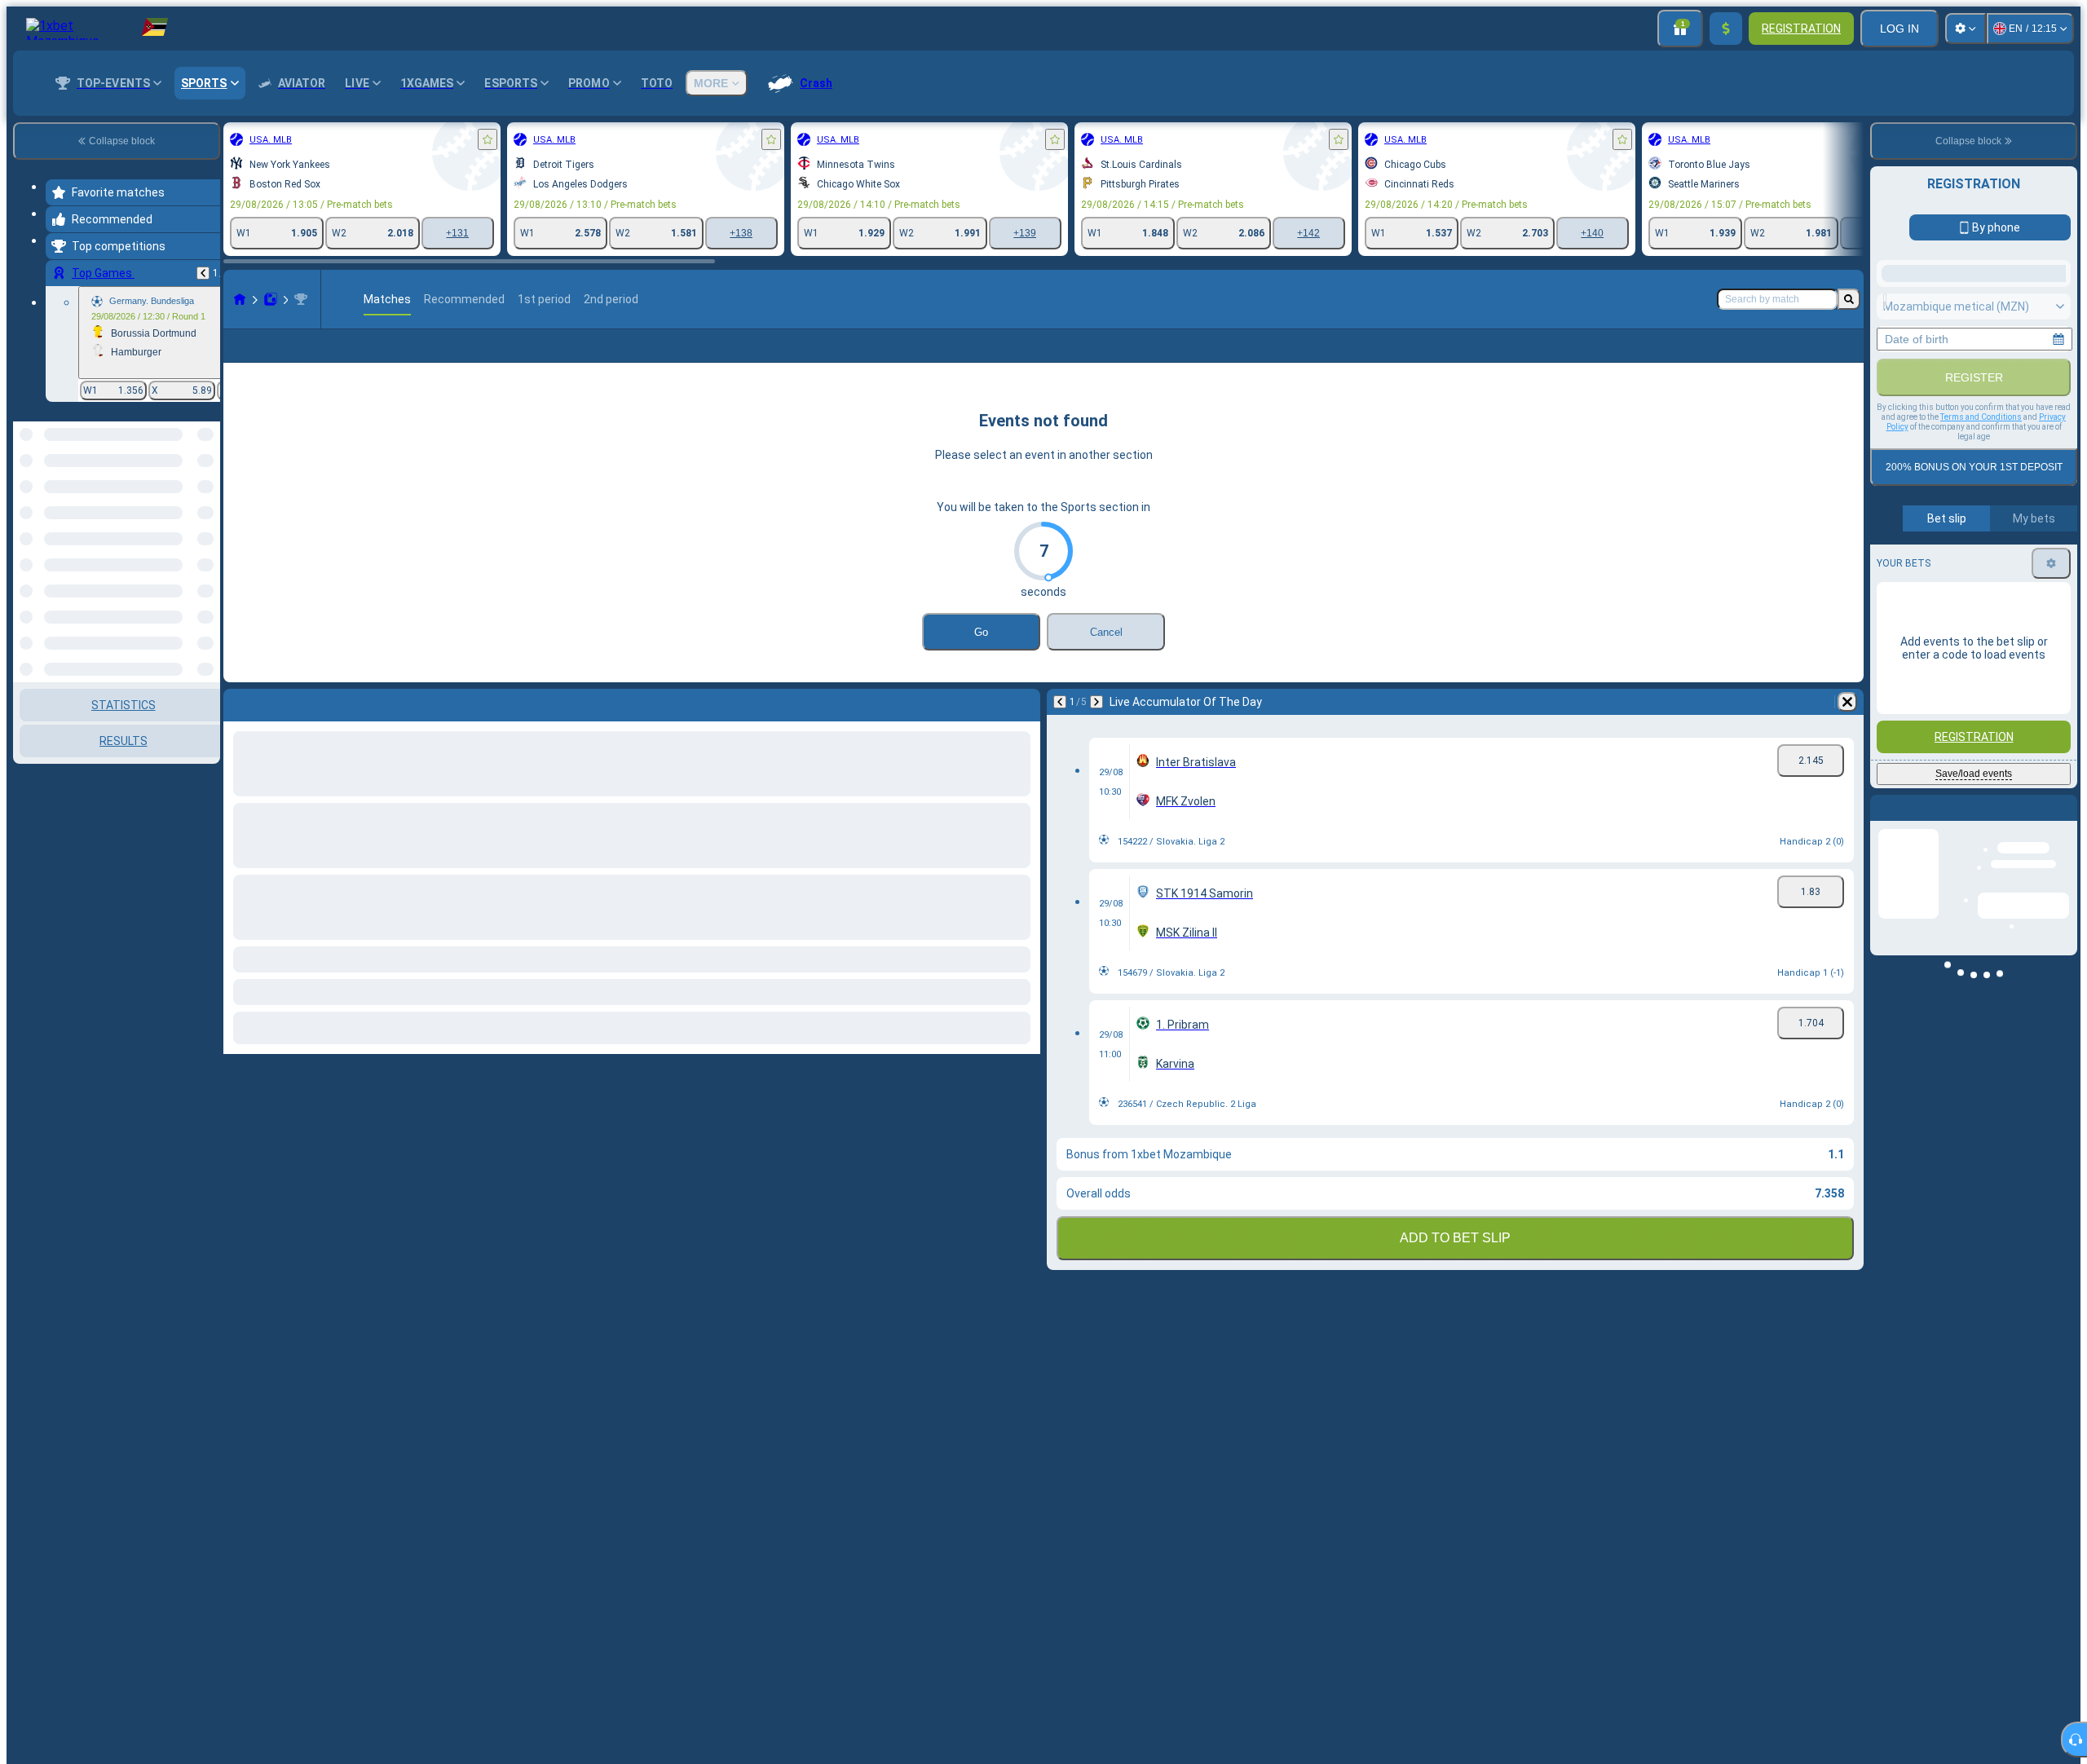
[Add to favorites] (488, 139)
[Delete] (1847, 702)
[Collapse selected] (186, 505)
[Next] (1096, 702)
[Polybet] (271, 299)
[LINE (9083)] (240, 299)
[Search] (1849, 299)
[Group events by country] (206, 505)
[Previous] (203, 273)
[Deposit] (1726, 29)
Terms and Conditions (1981, 417)
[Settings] (1966, 29)
